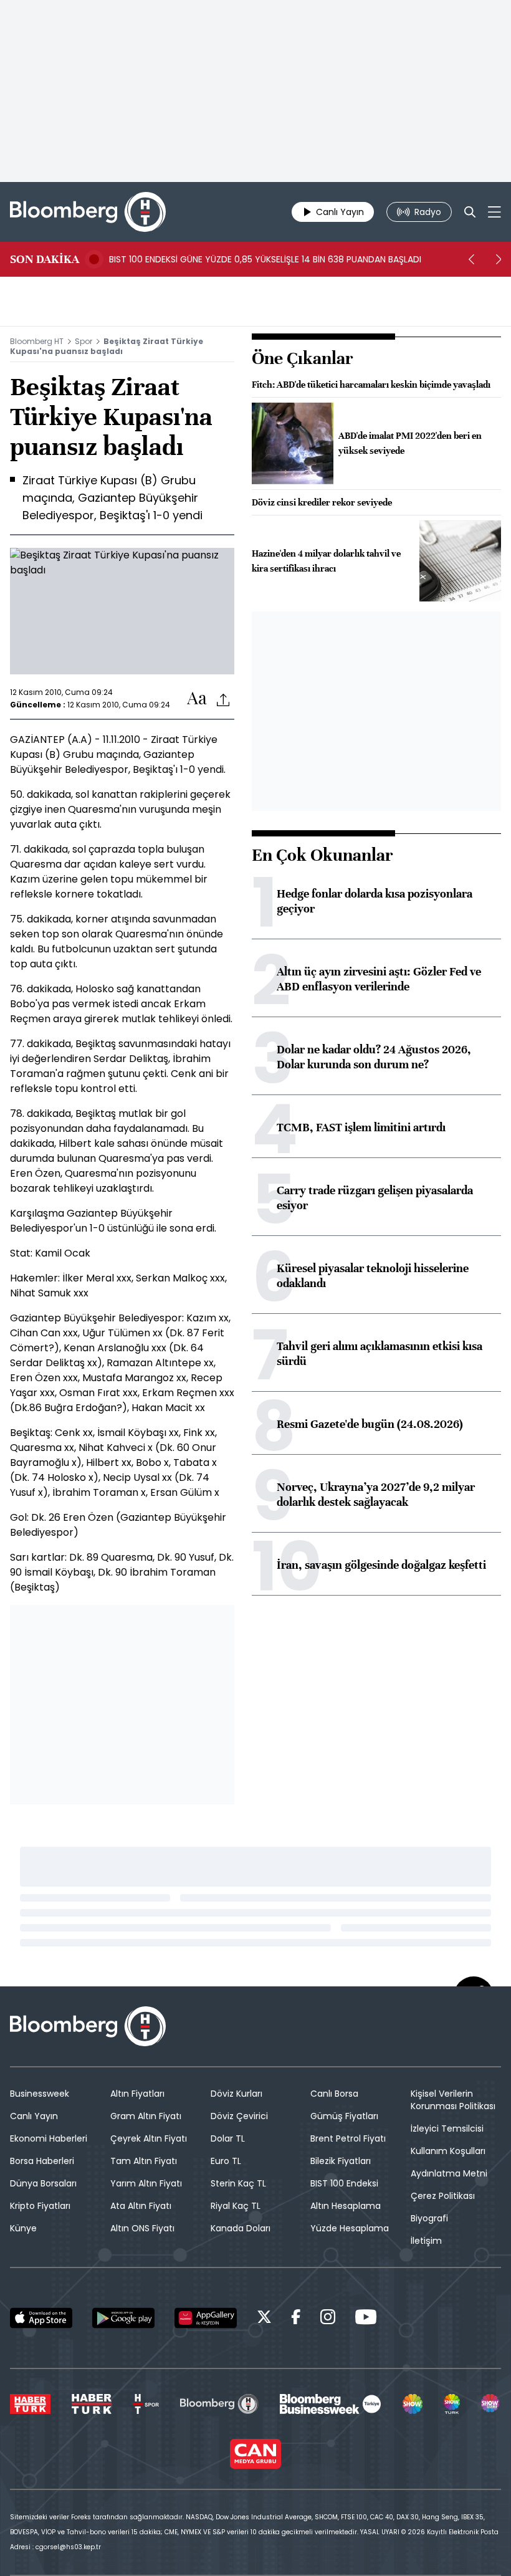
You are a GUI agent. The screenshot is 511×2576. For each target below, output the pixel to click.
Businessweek (40, 2094)
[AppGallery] (206, 2318)
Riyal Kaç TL (236, 2206)
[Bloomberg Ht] (219, 2404)
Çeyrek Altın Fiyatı (149, 2138)
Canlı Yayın (34, 2116)
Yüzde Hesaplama (350, 2228)
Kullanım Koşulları (448, 2151)
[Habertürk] (30, 2404)
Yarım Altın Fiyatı (146, 2183)
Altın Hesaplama (346, 2206)
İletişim (426, 2241)
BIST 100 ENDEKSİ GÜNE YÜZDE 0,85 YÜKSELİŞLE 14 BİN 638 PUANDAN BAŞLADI (265, 259)
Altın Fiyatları (137, 2094)
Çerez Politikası (443, 2196)
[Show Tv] (413, 2404)
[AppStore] (41, 2318)
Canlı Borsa (334, 2094)
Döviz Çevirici (239, 2116)
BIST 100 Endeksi (344, 2183)
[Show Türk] (452, 2404)
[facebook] (296, 2319)
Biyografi (429, 2218)
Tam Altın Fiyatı (144, 2161)
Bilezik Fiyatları (341, 2161)
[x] (264, 2319)
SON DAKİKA (45, 259)
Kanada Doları (241, 2228)
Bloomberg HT (37, 341)
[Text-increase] (197, 699)
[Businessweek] (330, 2404)
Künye (23, 2228)
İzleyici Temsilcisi (447, 2128)
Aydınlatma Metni (449, 2173)
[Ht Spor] (146, 2404)
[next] (499, 259)
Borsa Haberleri (42, 2161)
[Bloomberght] (88, 212)
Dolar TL (228, 2138)
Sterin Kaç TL (238, 2183)
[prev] (471, 259)
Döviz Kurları (236, 2094)
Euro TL (226, 2161)
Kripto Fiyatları (40, 2206)
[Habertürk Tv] (92, 2404)
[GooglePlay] (123, 2318)
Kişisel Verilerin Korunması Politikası (453, 2100)
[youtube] (366, 2319)
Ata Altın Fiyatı (141, 2206)
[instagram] (328, 2319)
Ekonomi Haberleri (49, 2138)
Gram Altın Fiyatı (146, 2116)
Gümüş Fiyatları (344, 2116)
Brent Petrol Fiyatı (348, 2138)
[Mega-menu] (494, 212)
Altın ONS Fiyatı (142, 2228)
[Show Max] (491, 2404)
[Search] (470, 212)
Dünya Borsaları (43, 2183)
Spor (84, 341)
